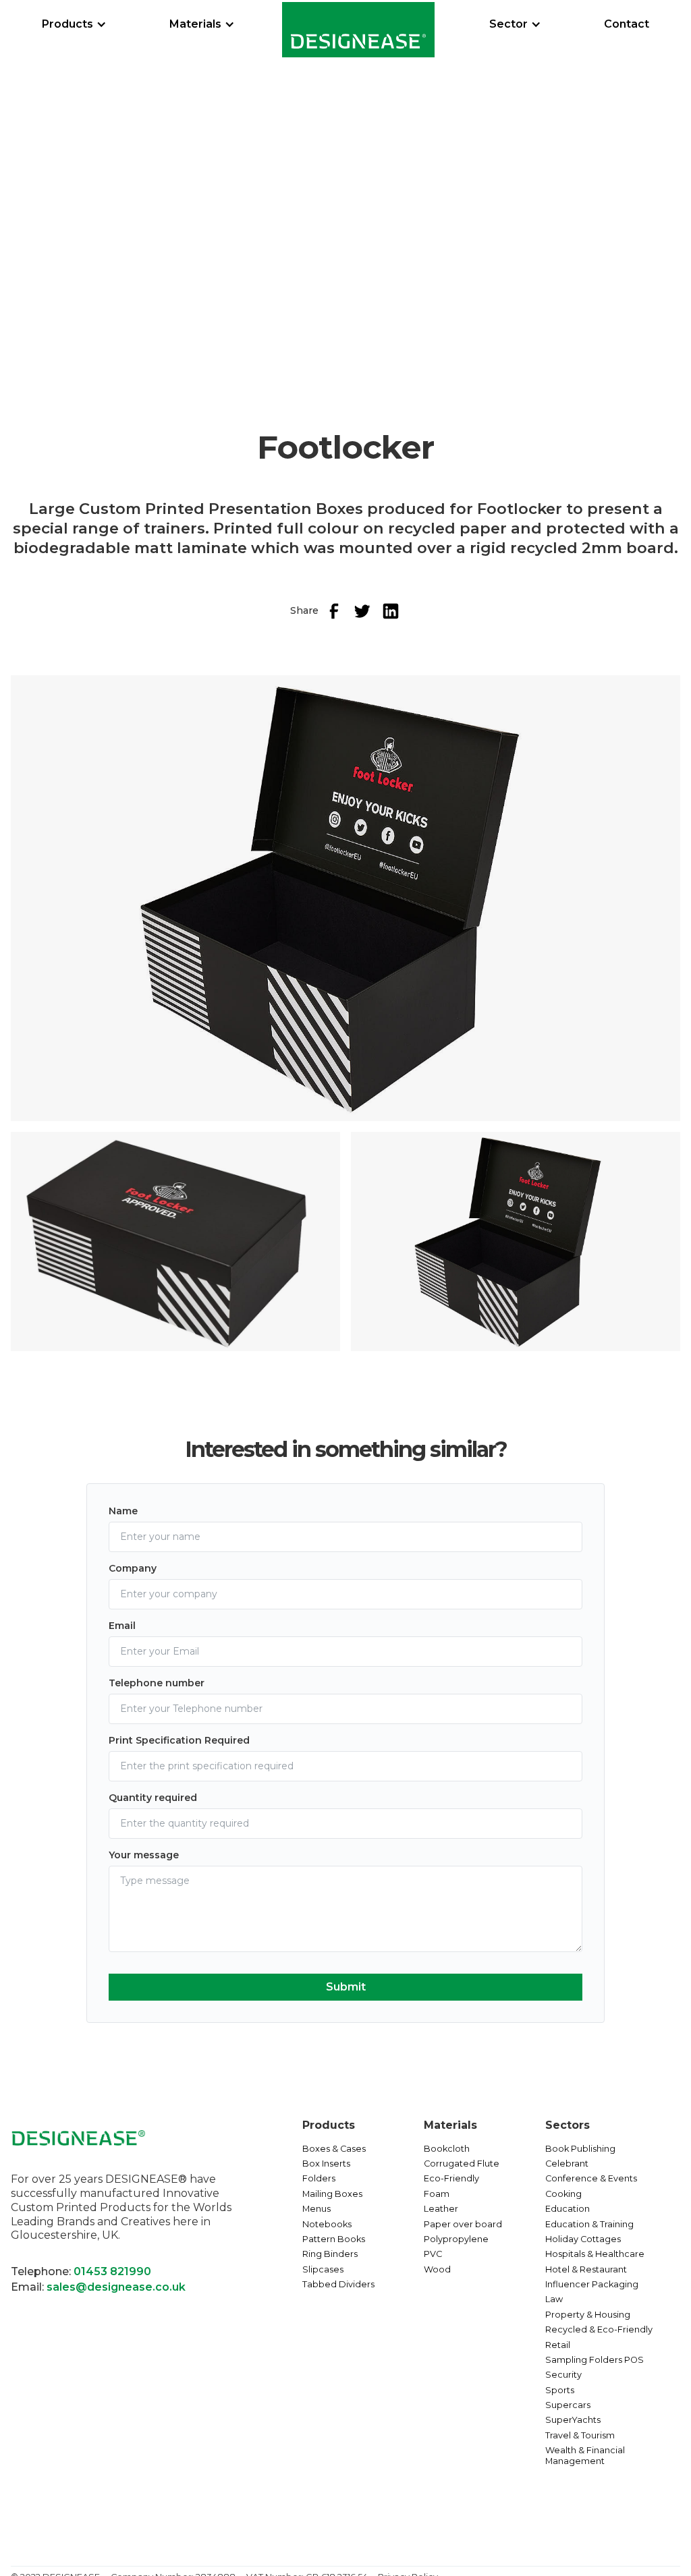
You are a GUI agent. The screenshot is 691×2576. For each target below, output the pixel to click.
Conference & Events (591, 2178)
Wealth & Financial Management (585, 2456)
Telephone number (157, 1683)
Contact (627, 24)
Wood (437, 2269)
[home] (358, 30)
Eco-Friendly (451, 2178)
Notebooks (327, 2224)
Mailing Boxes (332, 2194)
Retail (558, 2345)
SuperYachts (573, 2420)
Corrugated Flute (462, 2164)
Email (122, 1626)
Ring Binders (330, 2254)
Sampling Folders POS (595, 2360)
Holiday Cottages (583, 2239)
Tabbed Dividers (338, 2284)
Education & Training (589, 2224)
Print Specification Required (179, 1740)
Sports (560, 2390)
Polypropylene (456, 2239)
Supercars (568, 2405)
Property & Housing (588, 2315)
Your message (144, 1855)
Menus (316, 2209)
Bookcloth (447, 2149)
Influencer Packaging (592, 2284)
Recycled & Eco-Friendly (599, 2329)
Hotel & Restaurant (586, 2269)
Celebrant (567, 2164)
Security (563, 2375)
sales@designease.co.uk (116, 2287)
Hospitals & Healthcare (595, 2254)
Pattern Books (334, 2239)
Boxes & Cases (334, 2149)
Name (123, 1511)
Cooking (563, 2194)
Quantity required (153, 1798)
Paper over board (463, 2224)
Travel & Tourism (580, 2435)
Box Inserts (326, 2164)
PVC (433, 2254)
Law (554, 2299)
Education (568, 2209)
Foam (437, 2194)
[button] (74, 24)
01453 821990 (112, 2271)
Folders (319, 2178)
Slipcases (323, 2269)
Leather (441, 2209)
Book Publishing (580, 2149)
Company (133, 1568)
